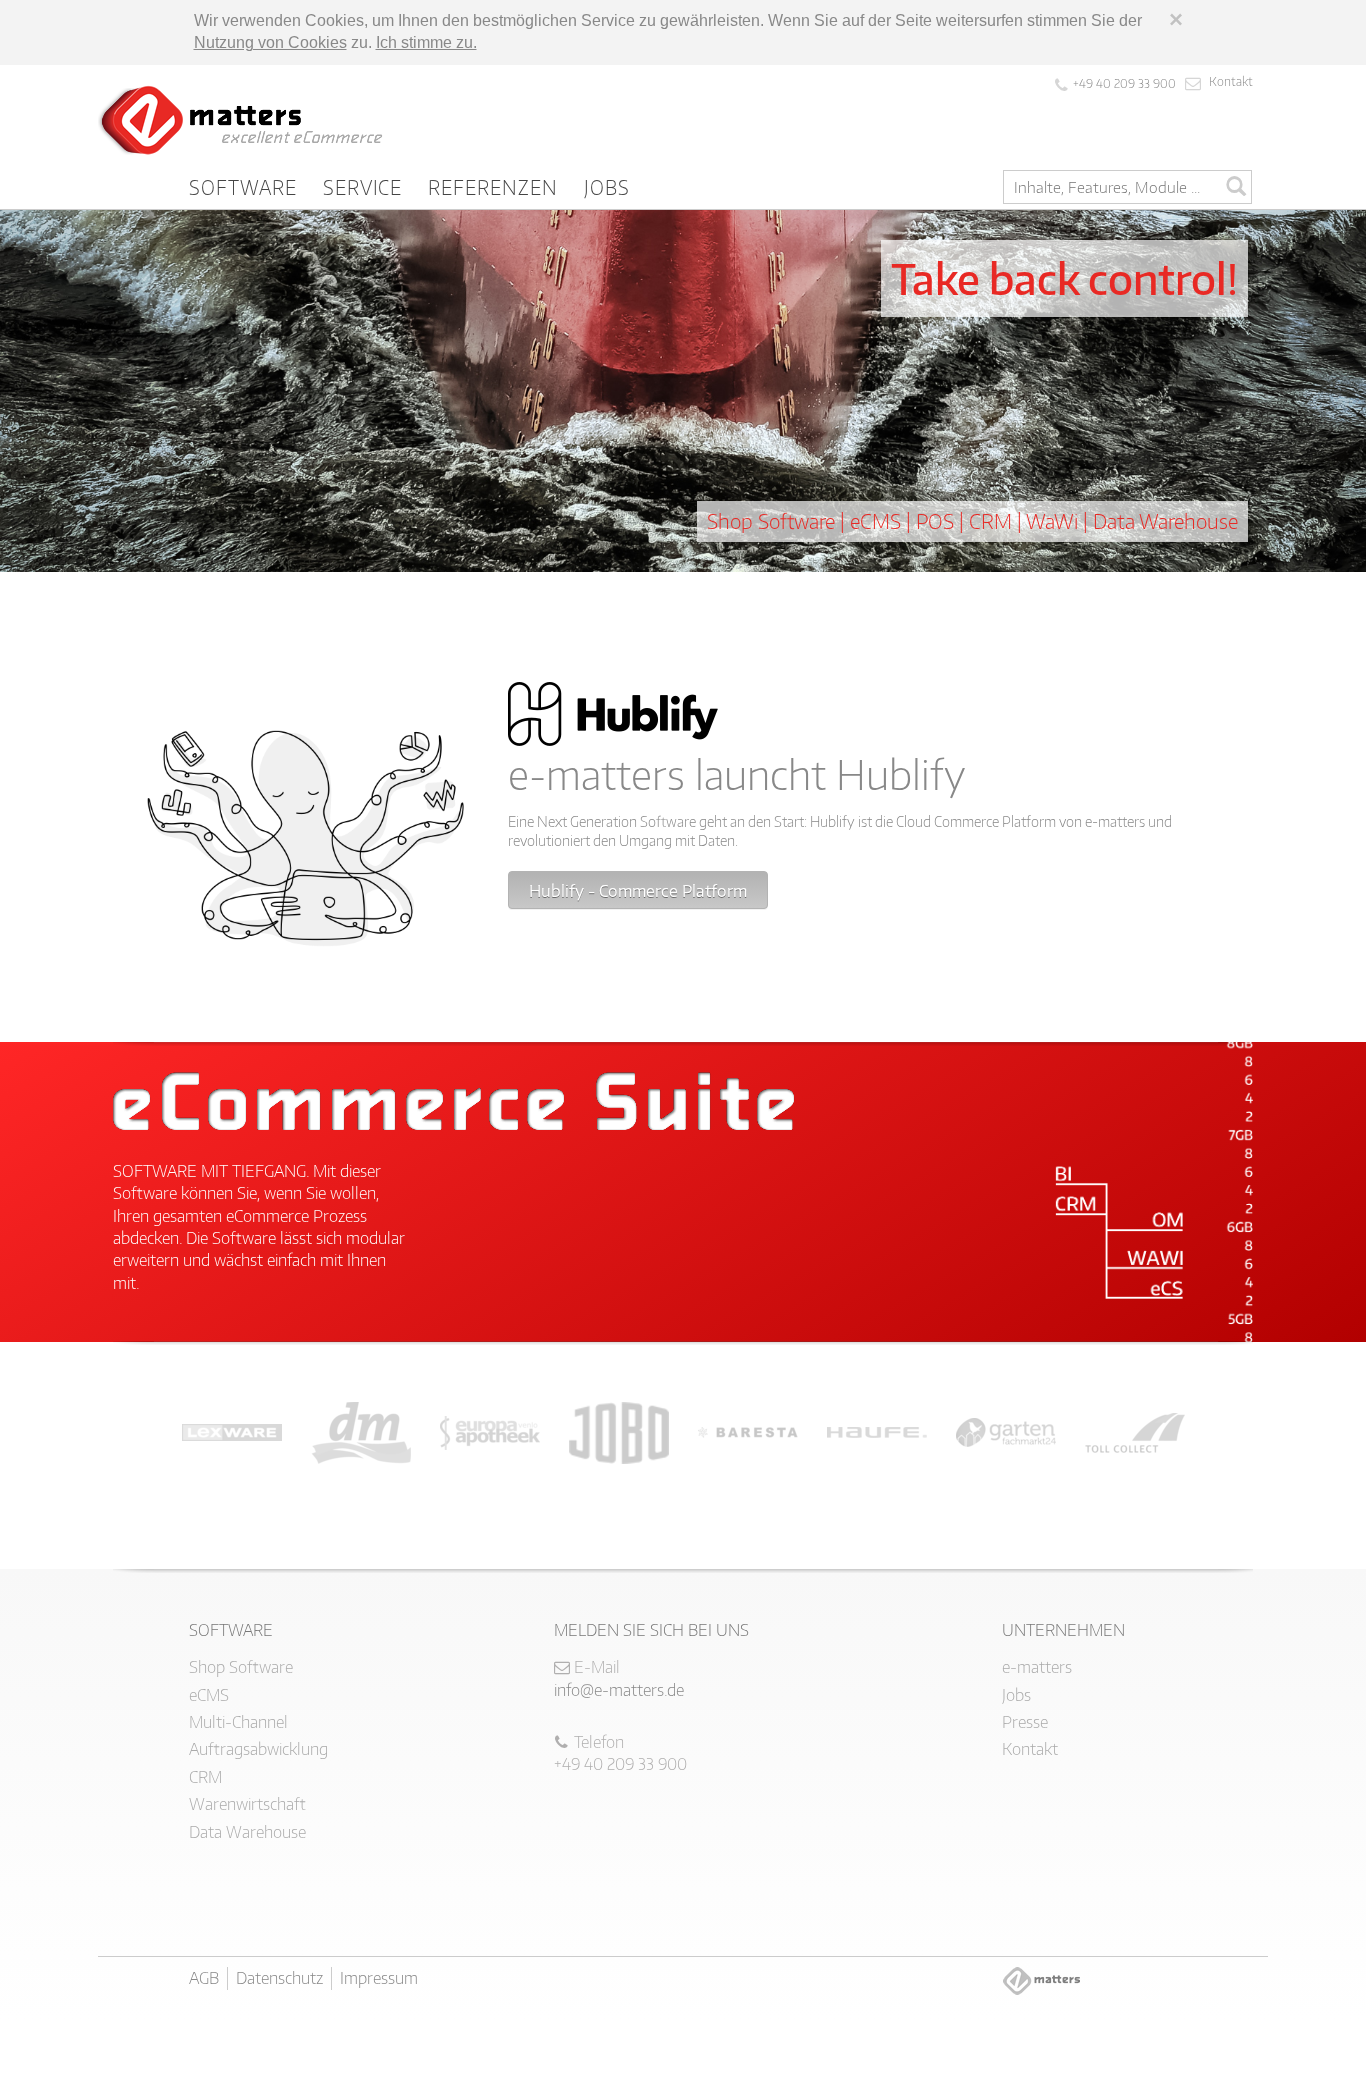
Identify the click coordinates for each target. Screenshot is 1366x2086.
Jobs (607, 187)
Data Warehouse (247, 1832)
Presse (1025, 1722)
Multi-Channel (238, 1722)
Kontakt (1231, 81)
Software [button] (243, 187)
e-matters (1037, 1667)
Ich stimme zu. (426, 42)
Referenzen (493, 187)
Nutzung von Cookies (270, 42)
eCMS (209, 1695)
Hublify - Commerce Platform (638, 891)
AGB (204, 1978)
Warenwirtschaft (247, 1804)
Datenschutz (279, 1978)
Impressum (379, 1978)
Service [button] (363, 187)
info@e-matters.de (619, 1690)
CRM (205, 1777)
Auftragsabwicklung (258, 1749)
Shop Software (241, 1667)
